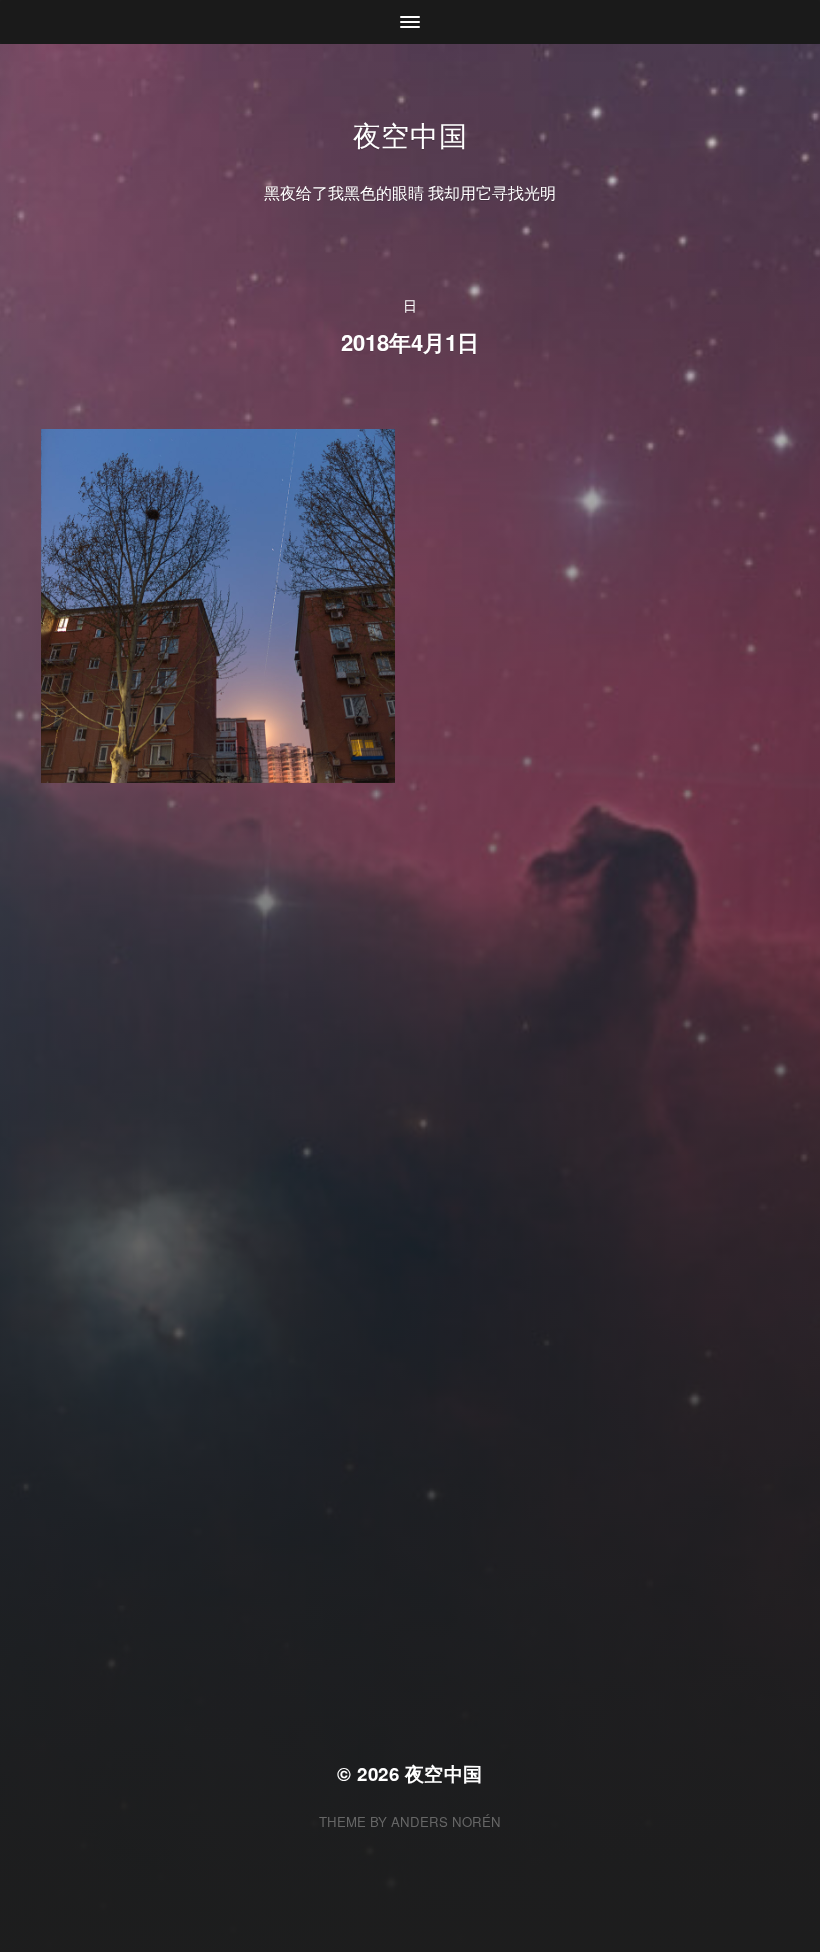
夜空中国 (410, 134)
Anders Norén (446, 1821)
